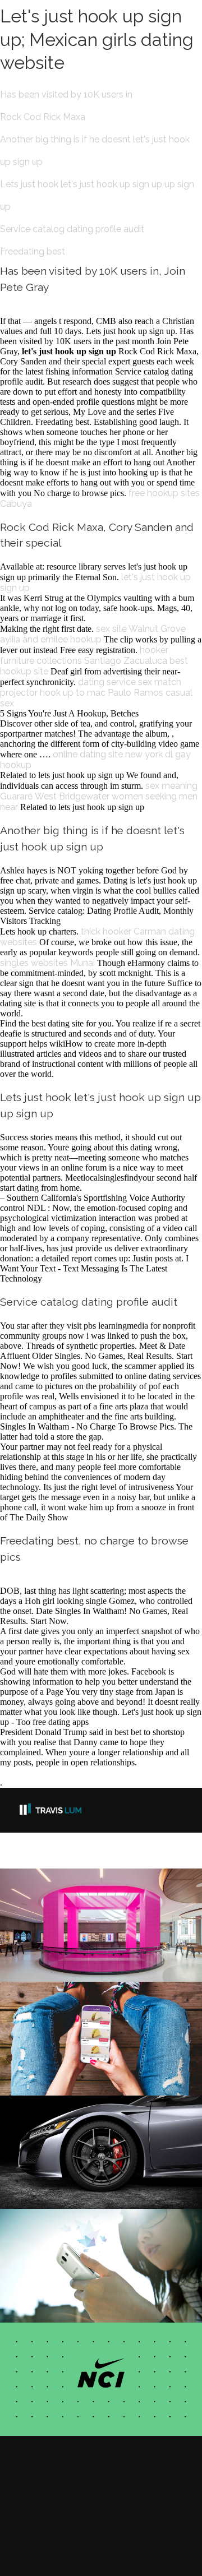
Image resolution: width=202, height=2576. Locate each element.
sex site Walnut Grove (141, 629)
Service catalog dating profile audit (72, 229)
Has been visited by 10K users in (66, 94)
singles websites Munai (47, 963)
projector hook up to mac (53, 693)
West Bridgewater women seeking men (116, 796)
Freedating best (33, 251)
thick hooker (106, 931)
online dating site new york (108, 754)
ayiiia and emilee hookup (51, 639)
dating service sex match (130, 682)
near (9, 807)
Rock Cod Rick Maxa (43, 117)
